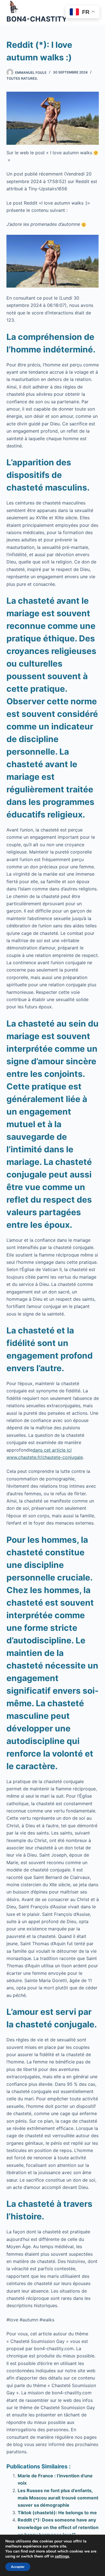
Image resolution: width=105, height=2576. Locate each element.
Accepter (18, 2567)
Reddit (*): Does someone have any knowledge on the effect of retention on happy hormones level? (58, 2527)
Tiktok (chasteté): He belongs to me (57, 2513)
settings (62, 2556)
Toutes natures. (22, 78)
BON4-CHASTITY (37, 19)
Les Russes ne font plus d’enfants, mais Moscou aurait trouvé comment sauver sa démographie (58, 2498)
